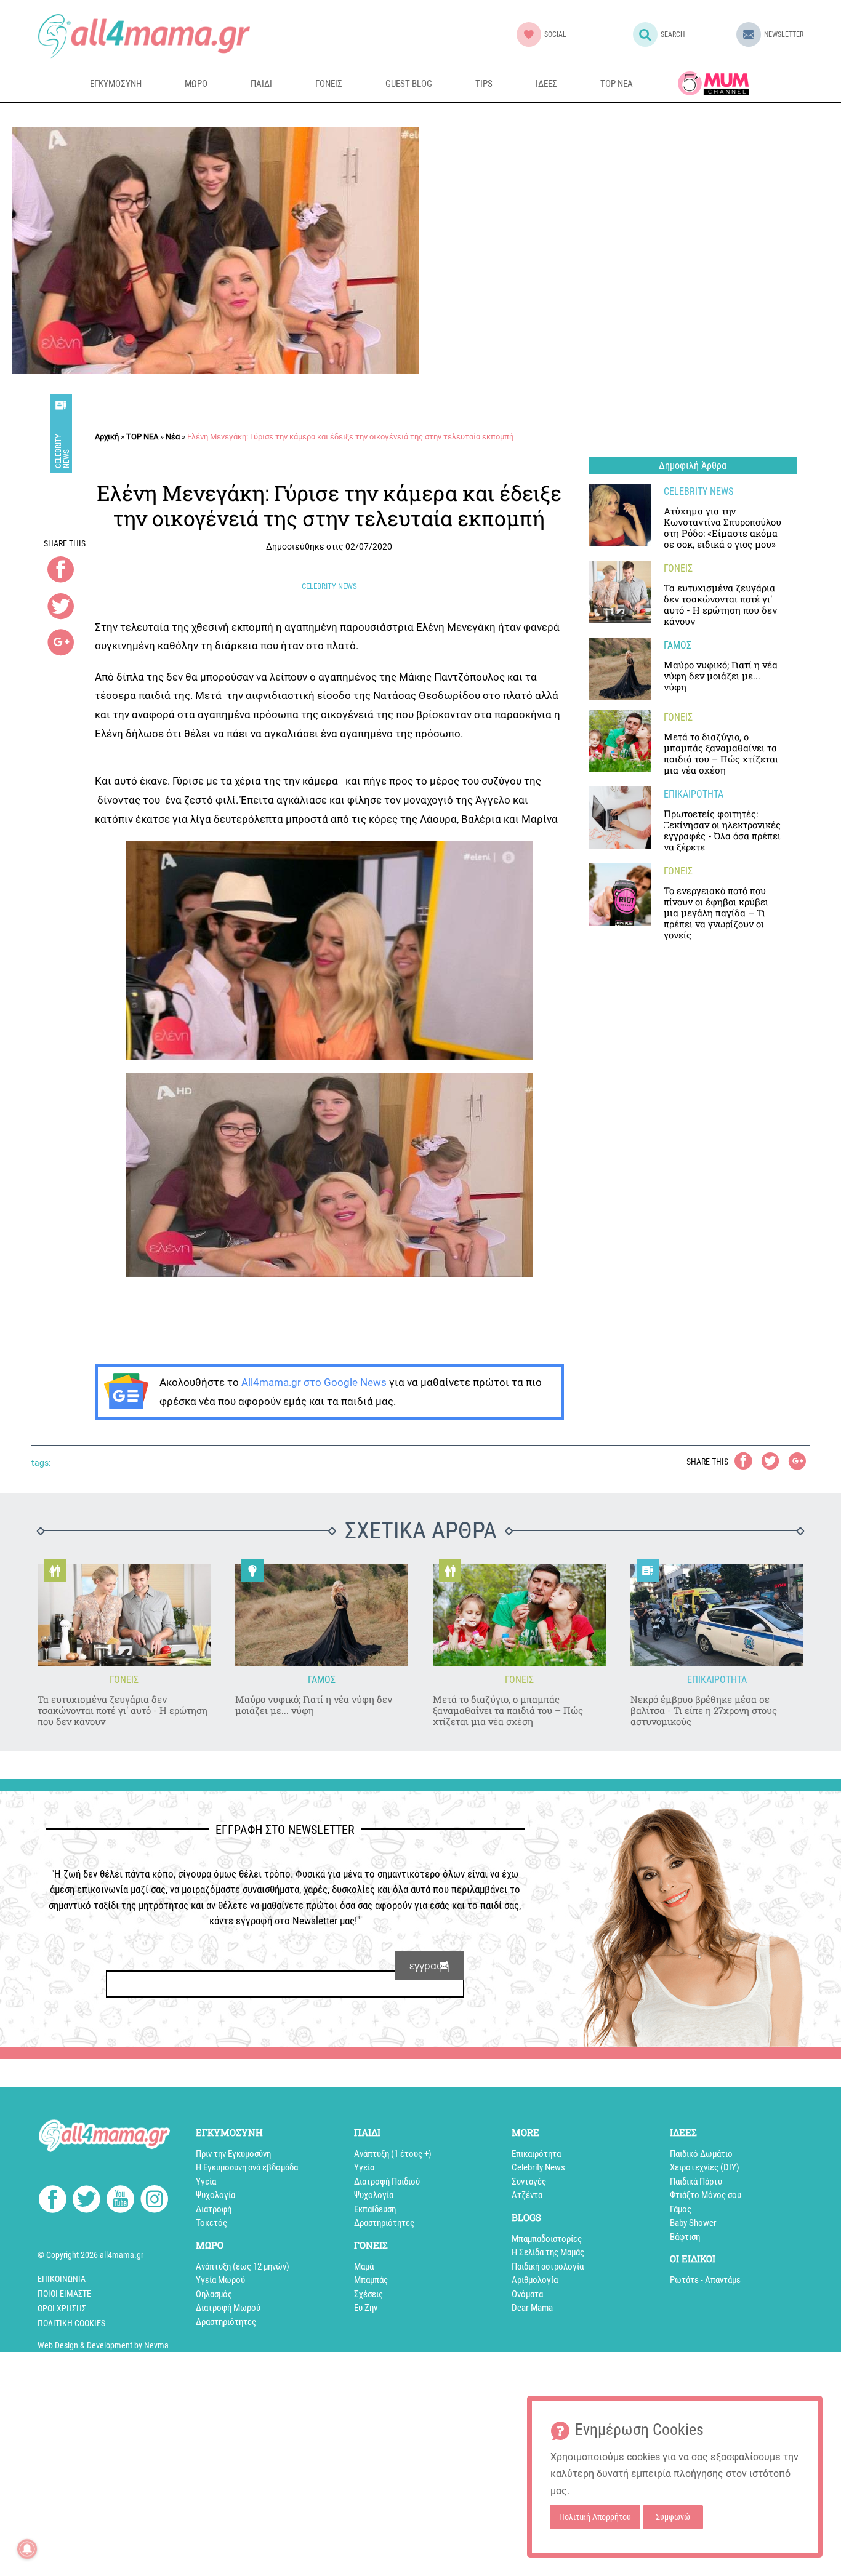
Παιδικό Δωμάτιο (701, 2154)
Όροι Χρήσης (62, 2308)
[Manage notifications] (27, 2549)
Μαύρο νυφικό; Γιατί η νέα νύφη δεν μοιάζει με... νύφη (314, 1705)
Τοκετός (211, 2223)
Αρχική (107, 437)
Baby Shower (693, 2223)
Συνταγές (529, 2182)
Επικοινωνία (62, 2279)
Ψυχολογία (215, 2195)
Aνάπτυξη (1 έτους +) (393, 2154)
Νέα (173, 437)
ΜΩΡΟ (196, 84)
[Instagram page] (154, 2201)
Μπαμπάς (371, 2280)
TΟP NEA (142, 437)
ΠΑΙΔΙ (261, 84)
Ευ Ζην (366, 2308)
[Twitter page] (87, 2201)
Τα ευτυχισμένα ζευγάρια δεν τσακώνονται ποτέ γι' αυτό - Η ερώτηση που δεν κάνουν (123, 1710)
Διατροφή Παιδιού (387, 2182)
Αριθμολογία (535, 2280)
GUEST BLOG (409, 84)
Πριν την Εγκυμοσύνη (233, 2154)
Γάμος (681, 2209)
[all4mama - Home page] (144, 36)
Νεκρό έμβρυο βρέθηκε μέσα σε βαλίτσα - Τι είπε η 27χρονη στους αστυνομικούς (704, 1710)
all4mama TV (714, 83)
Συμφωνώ (673, 2517)
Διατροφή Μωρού (228, 2308)
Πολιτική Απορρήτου (595, 2517)
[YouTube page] (120, 2201)
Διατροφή (214, 2209)
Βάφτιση (685, 2237)
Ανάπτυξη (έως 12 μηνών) (243, 2266)
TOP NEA (617, 84)
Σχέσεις (368, 2294)
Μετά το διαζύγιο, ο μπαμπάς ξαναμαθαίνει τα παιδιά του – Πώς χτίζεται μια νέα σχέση (508, 1710)
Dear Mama (532, 2308)
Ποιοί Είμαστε (64, 2294)
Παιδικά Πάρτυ (696, 2182)
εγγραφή (429, 1966)
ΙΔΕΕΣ (546, 84)
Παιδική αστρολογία (548, 2266)
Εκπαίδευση (375, 2209)
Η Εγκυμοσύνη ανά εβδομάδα (247, 2167)
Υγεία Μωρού (220, 2280)
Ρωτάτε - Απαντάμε (705, 2280)
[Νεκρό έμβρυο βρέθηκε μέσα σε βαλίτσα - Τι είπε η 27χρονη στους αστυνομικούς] (717, 1615)
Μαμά (364, 2266)
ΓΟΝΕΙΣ (329, 84)
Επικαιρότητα (536, 2154)
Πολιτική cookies (71, 2323)
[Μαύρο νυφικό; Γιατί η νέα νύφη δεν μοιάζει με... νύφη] (620, 669)
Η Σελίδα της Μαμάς (548, 2252)
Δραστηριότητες (226, 2322)
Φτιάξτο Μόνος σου (706, 2195)
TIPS (484, 84)
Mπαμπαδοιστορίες (547, 2239)
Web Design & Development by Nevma (103, 2345)
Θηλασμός (214, 2294)
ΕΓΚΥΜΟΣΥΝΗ (116, 84)
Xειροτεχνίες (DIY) (705, 2167)
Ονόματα (527, 2294)
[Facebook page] (53, 2201)
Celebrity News (62, 451)
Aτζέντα (527, 2195)
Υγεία (206, 2182)
